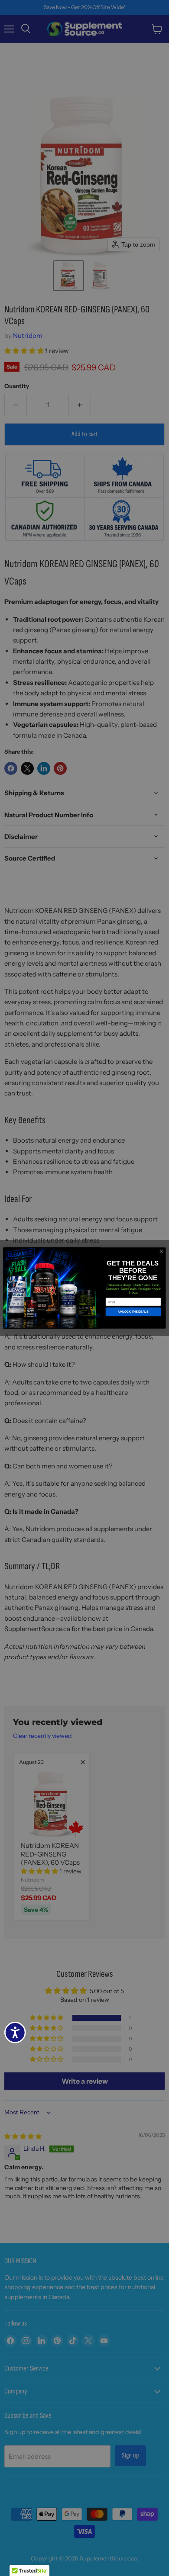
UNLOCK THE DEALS (133, 1312)
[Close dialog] (161, 1251)
